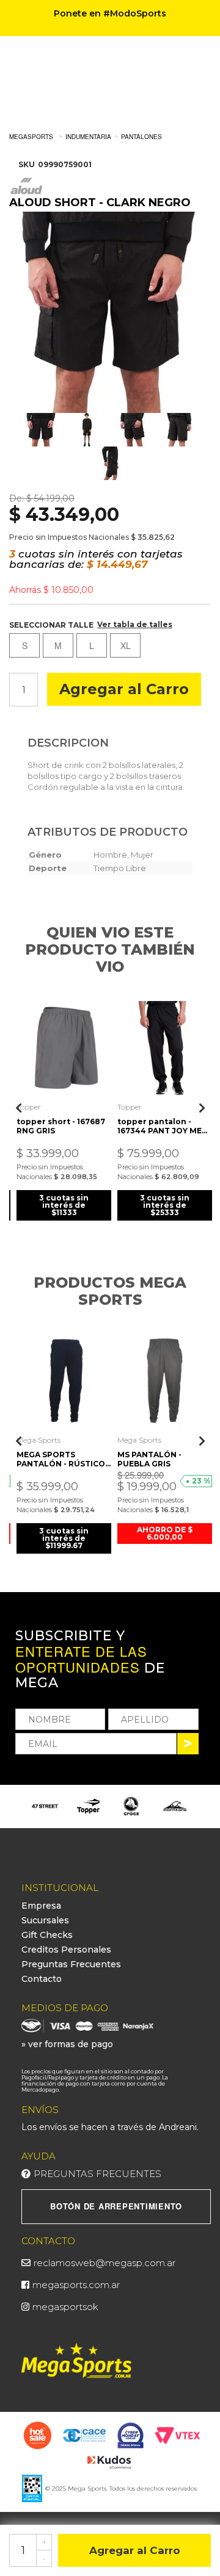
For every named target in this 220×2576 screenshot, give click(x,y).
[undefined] (110, 312)
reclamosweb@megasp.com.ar (105, 2263)
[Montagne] (175, 1806)
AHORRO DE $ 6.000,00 (165, 1533)
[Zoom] (41, 430)
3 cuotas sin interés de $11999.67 (64, 1538)
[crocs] (132, 1806)
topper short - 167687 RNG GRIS (61, 1126)
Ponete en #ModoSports (110, 13)
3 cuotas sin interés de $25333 (165, 1205)
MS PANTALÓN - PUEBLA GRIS (149, 1459)
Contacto (42, 1979)
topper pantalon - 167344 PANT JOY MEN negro (163, 1126)
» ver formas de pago (67, 2044)
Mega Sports (38, 1440)
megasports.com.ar (76, 2285)
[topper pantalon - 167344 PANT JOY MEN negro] (165, 1048)
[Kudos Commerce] (110, 2461)
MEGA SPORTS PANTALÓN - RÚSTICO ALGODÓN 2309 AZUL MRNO (61, 1459)
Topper (29, 1107)
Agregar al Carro (124, 689)
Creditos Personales (66, 1950)
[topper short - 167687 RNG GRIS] (64, 1048)
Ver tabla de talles (135, 624)
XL (126, 645)
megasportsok (65, 2307)
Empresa (41, 1906)
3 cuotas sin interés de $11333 (64, 1205)
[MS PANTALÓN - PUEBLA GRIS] (165, 1381)
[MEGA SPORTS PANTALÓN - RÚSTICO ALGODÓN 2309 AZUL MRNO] (64, 1381)
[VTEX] (178, 2434)
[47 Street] (45, 1806)
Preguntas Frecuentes (71, 1964)
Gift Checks (47, 1935)
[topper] (88, 1806)
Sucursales (45, 1920)
